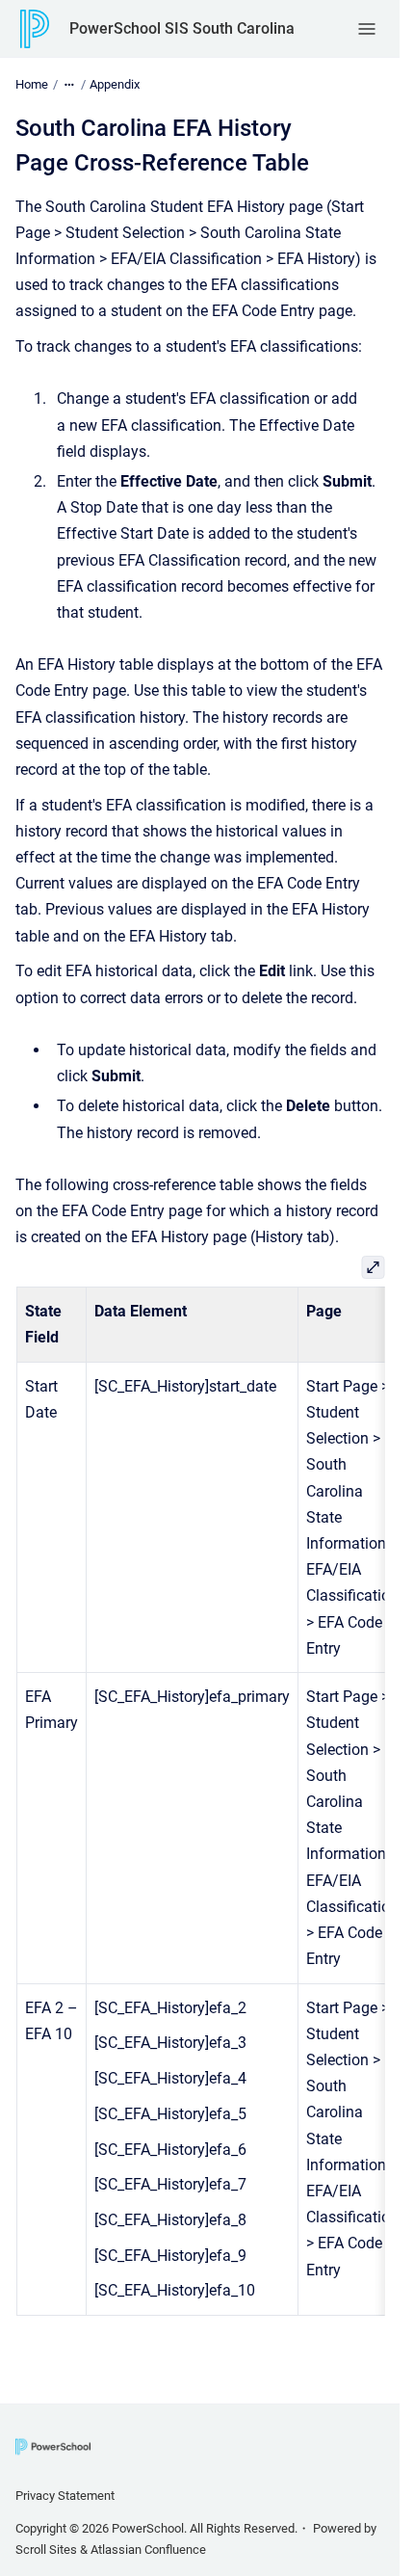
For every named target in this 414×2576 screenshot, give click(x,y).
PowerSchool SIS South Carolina (182, 28)
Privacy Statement (65, 2496)
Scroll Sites (46, 2549)
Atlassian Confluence (148, 2549)
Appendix (115, 84)
